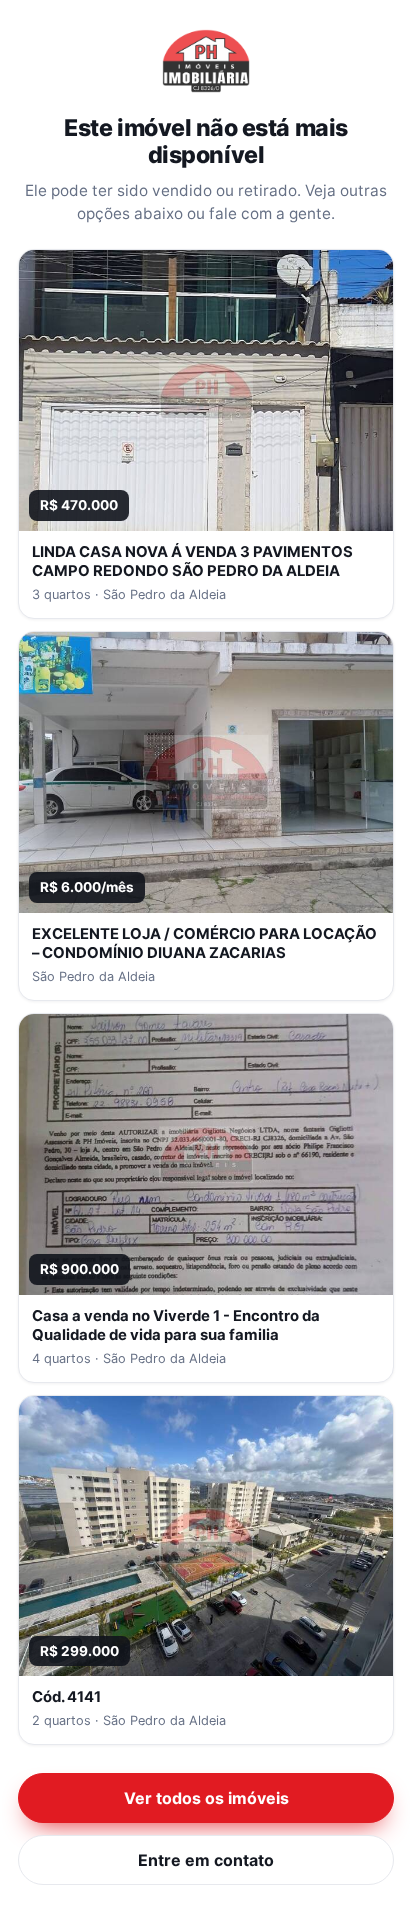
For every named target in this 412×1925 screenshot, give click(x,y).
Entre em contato (206, 1860)
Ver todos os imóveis (206, 1798)
